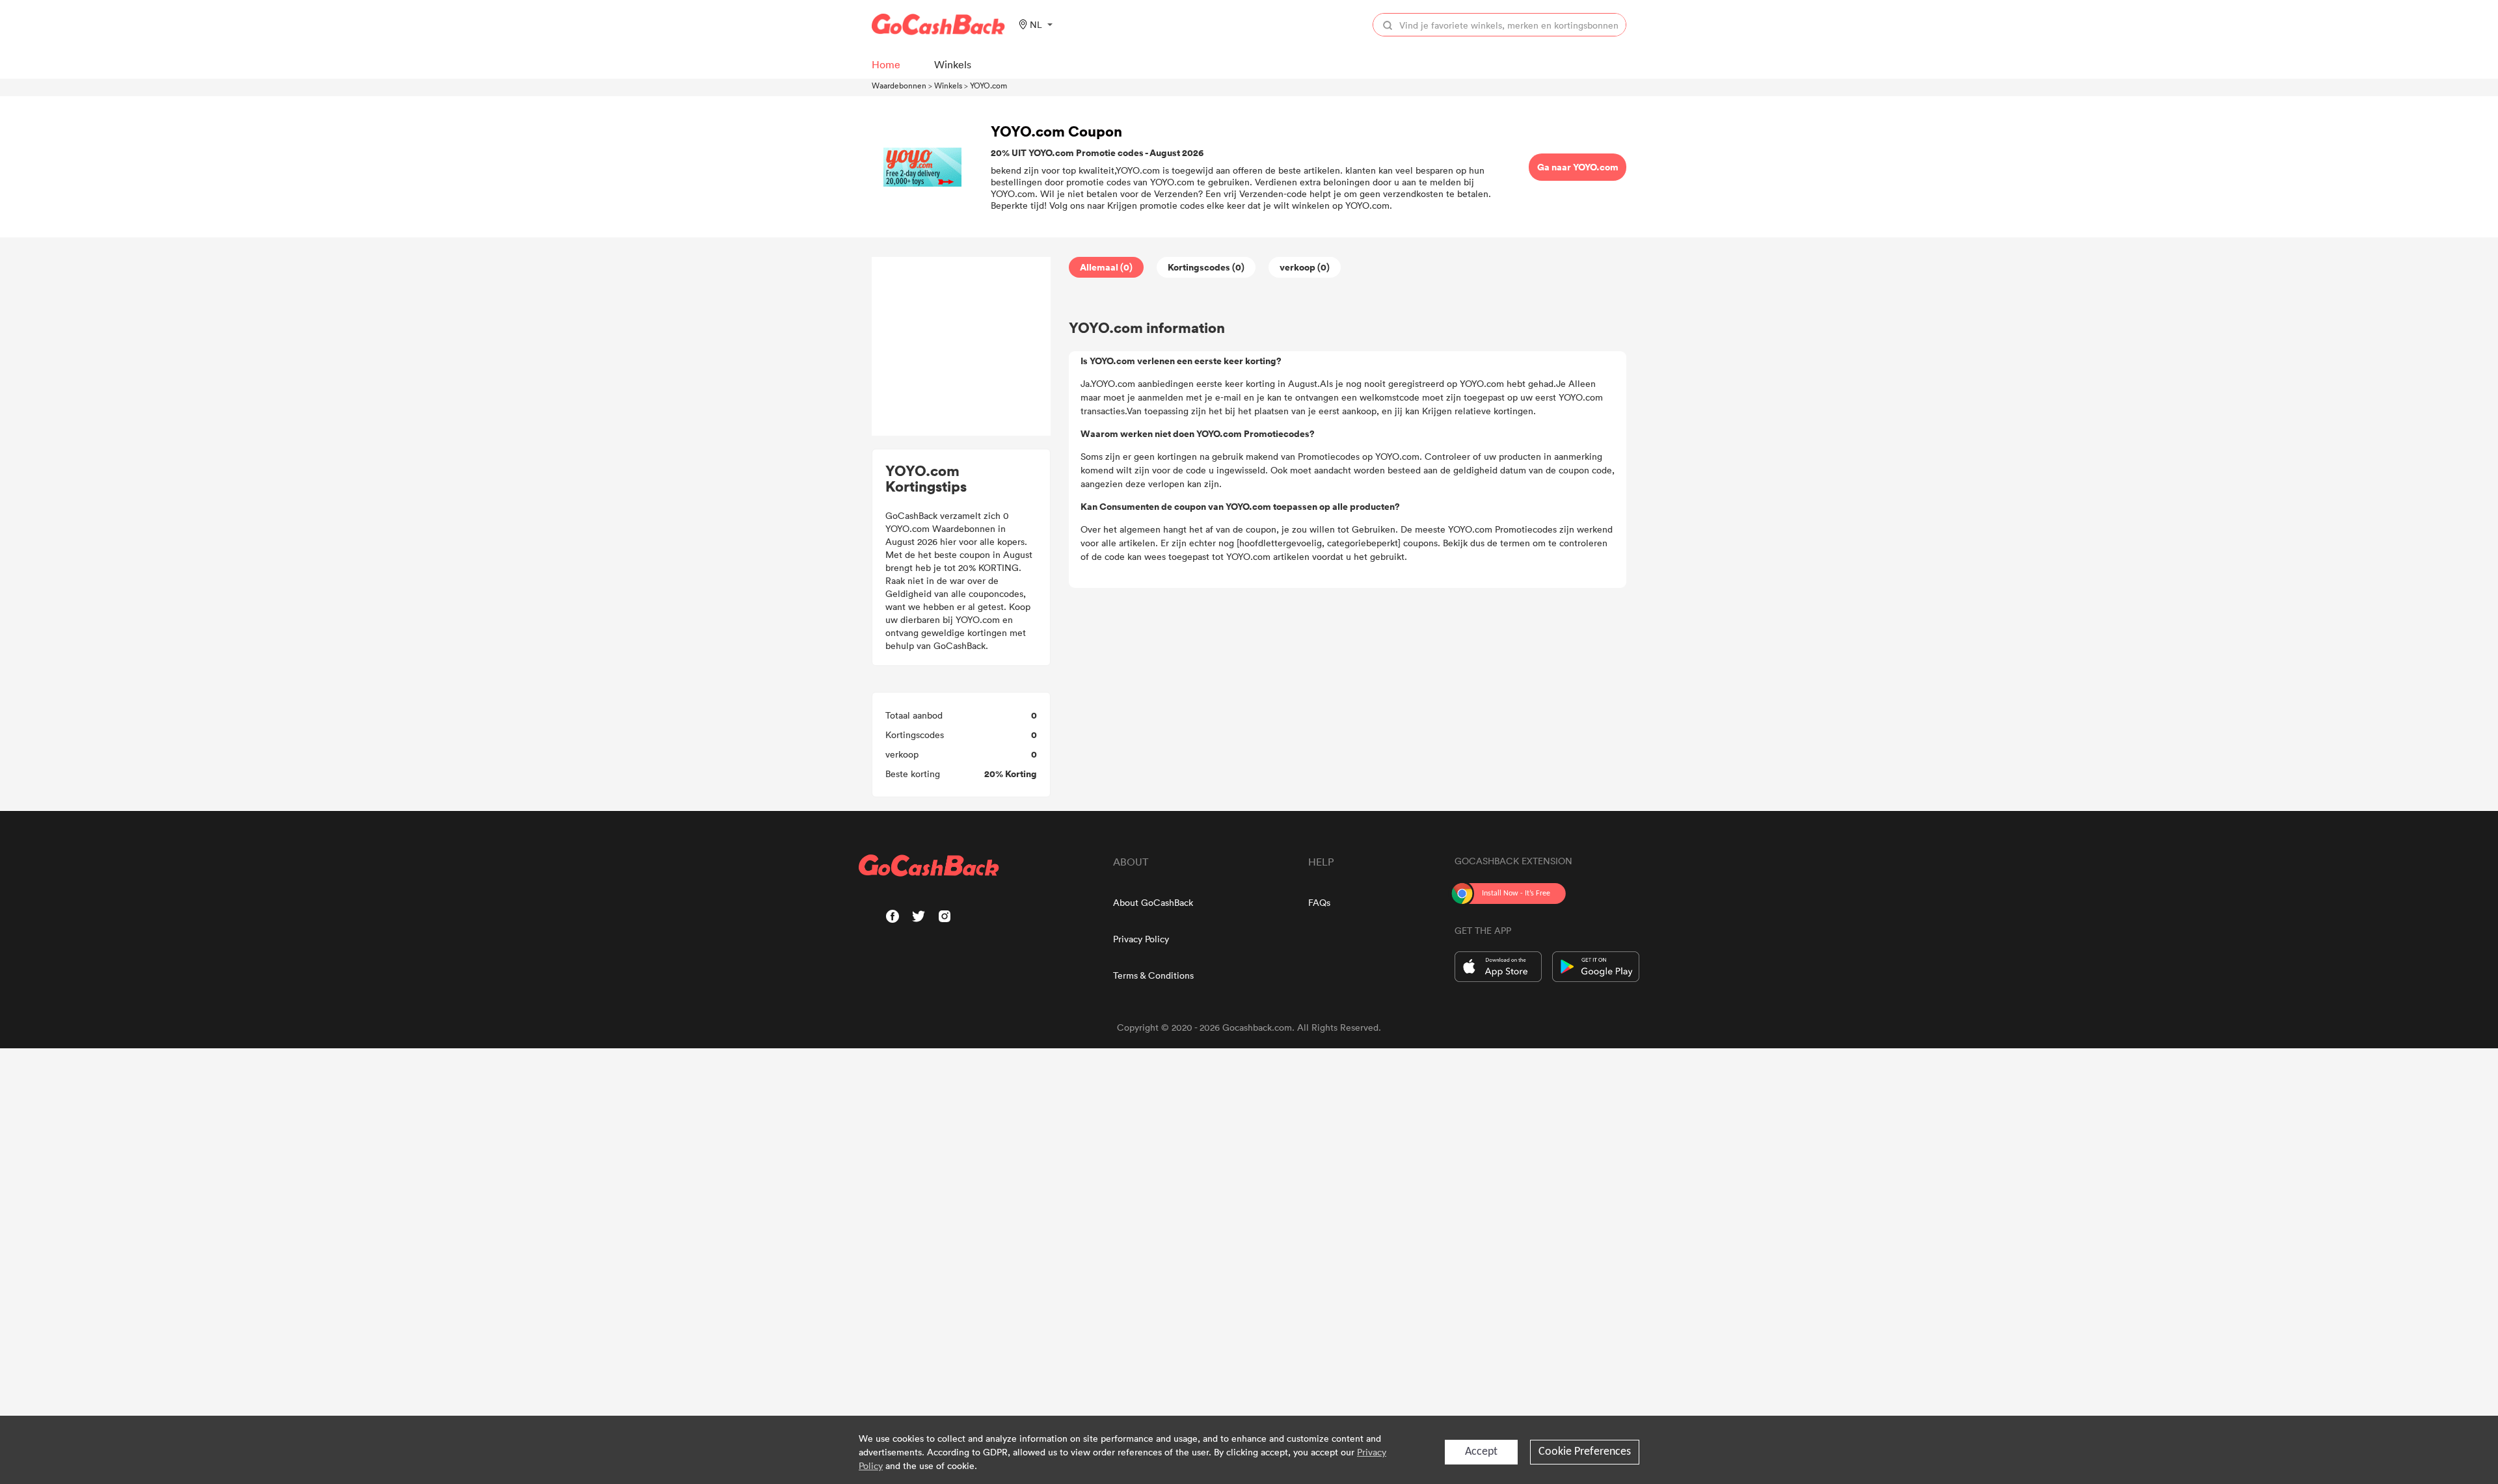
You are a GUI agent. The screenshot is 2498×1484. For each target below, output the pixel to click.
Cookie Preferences (1585, 1452)
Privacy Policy (1141, 939)
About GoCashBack (1153, 902)
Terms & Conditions (1153, 975)
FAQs (1319, 902)
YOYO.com (988, 85)
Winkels (948, 85)
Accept (1481, 1452)
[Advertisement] (961, 347)
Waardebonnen (899, 85)
